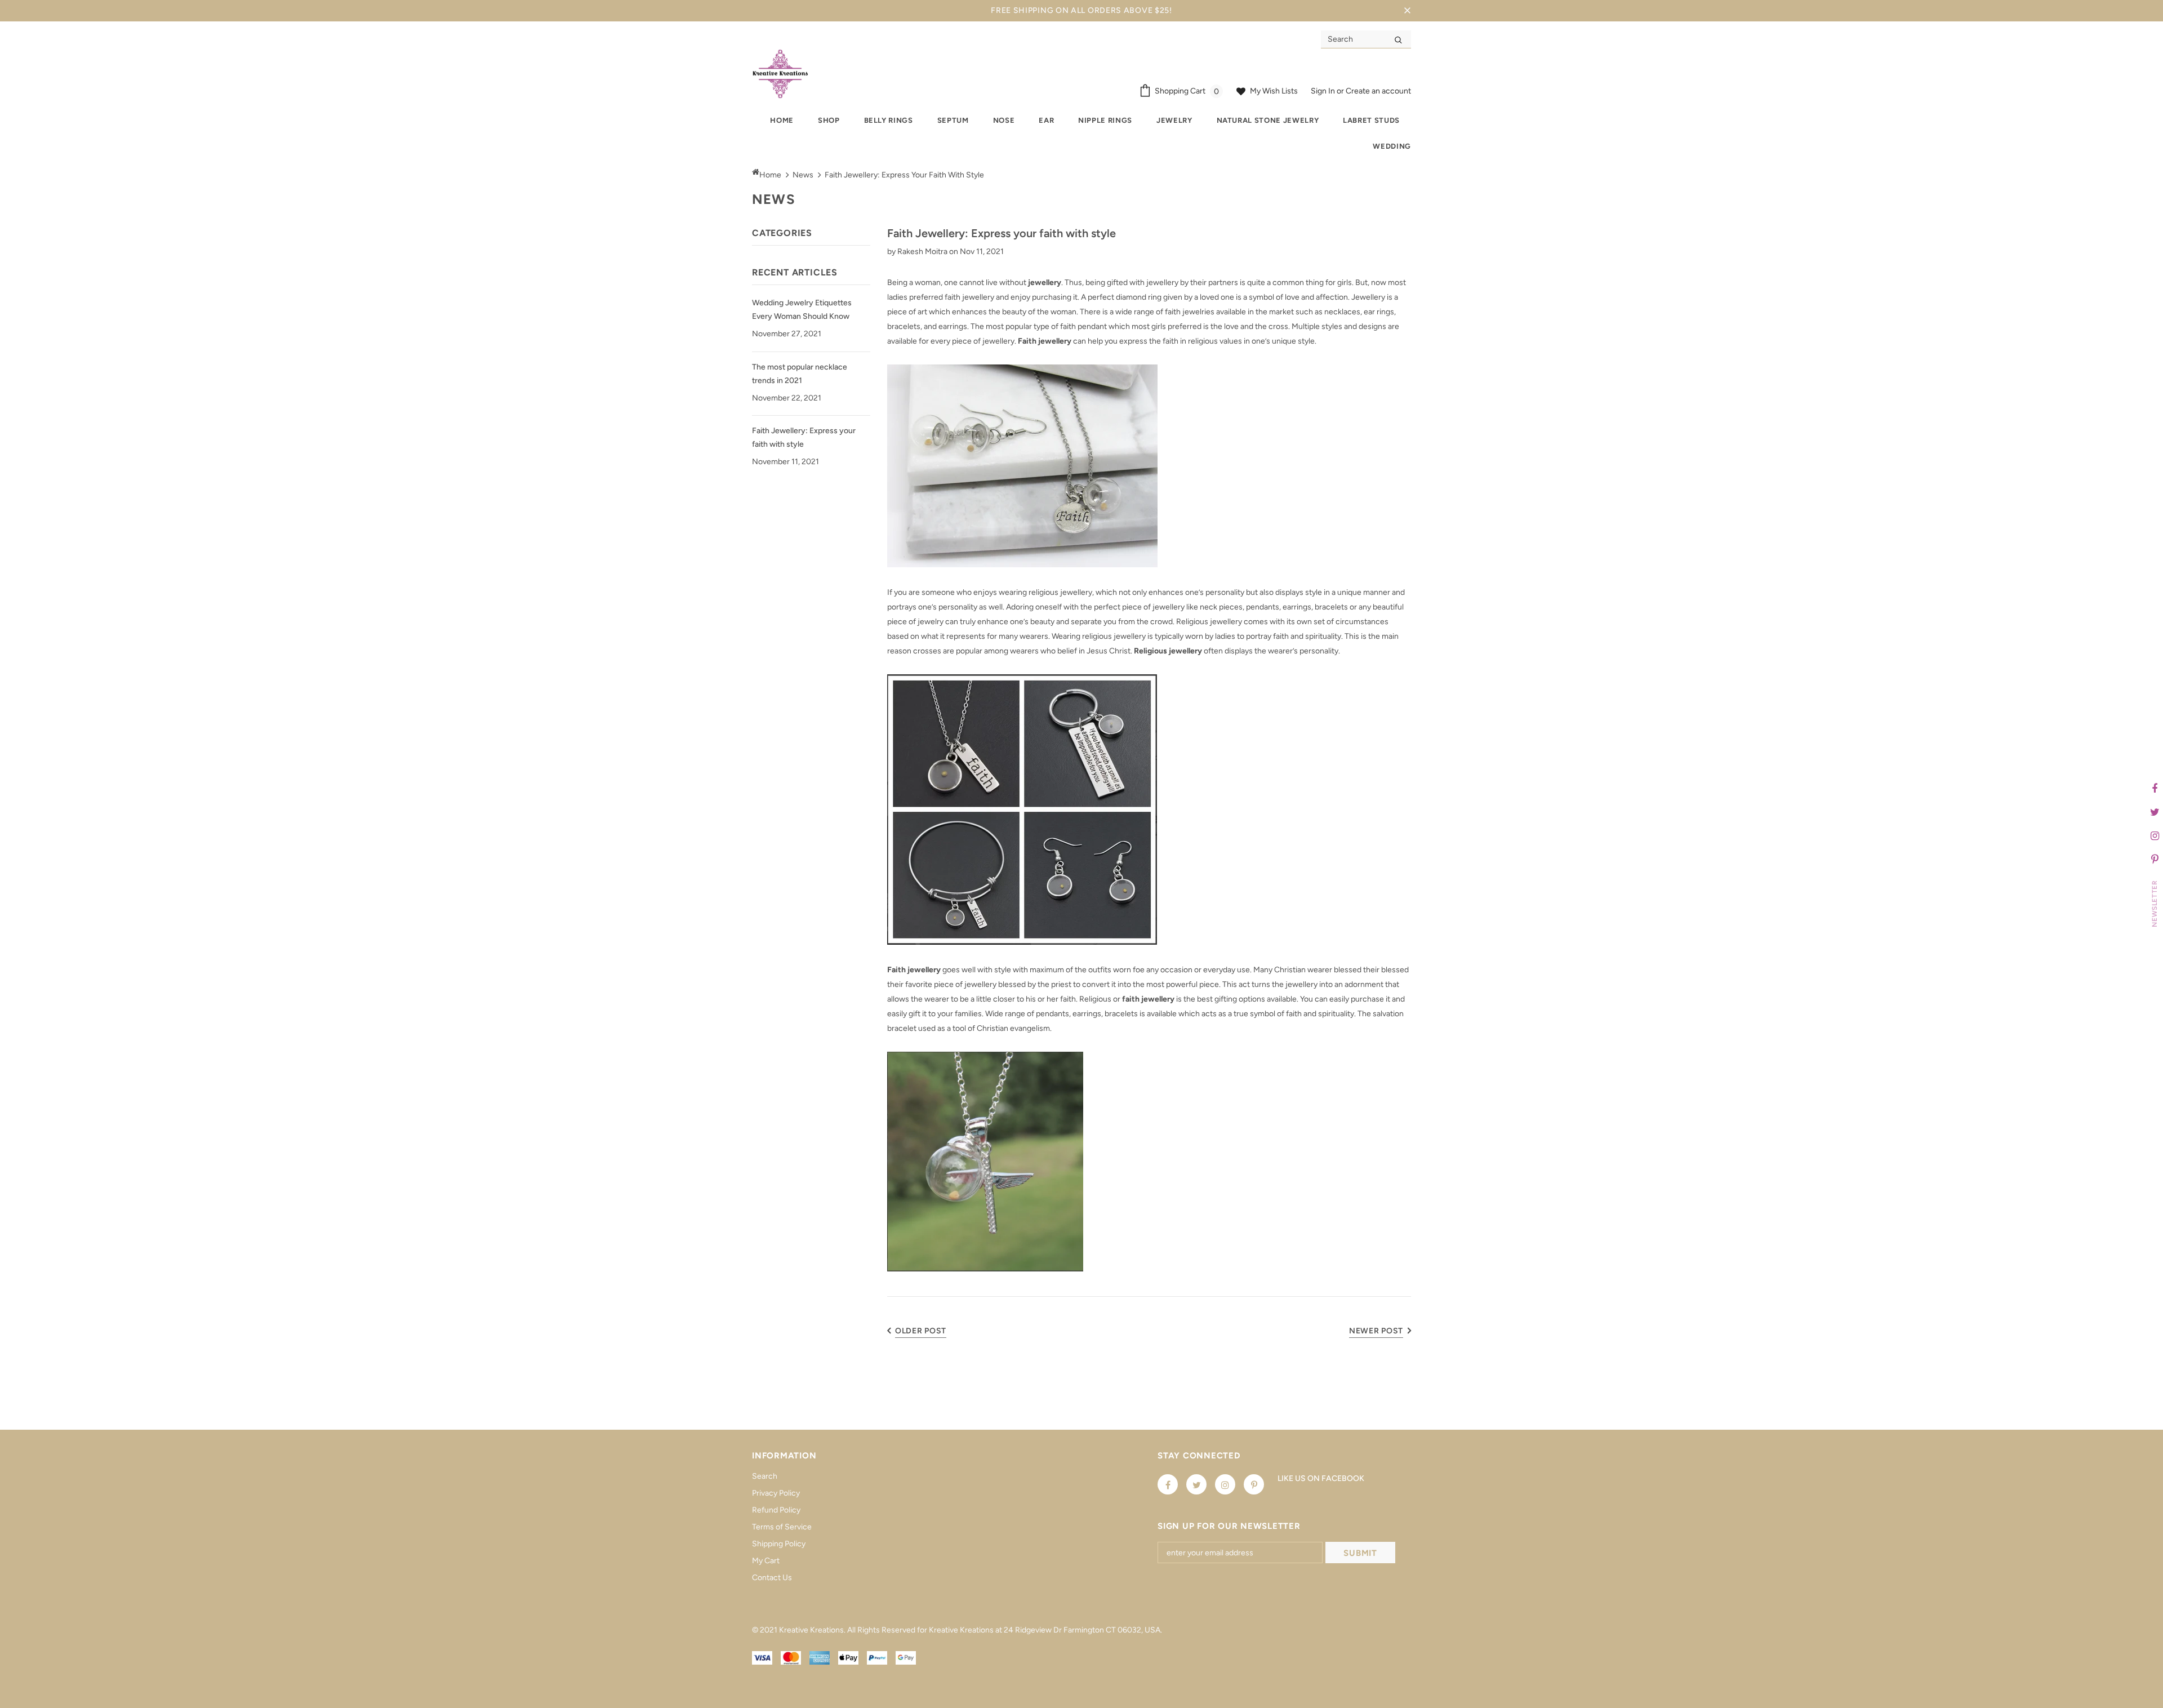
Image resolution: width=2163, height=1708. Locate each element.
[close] (1407, 11)
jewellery (1045, 283)
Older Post (921, 1331)
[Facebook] (1168, 1484)
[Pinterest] (1254, 1484)
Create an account (1378, 91)
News (803, 175)
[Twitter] (1196, 1484)
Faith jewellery (1045, 341)
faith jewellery (1148, 999)
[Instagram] (1225, 1484)
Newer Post (1376, 1331)
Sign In (1324, 91)
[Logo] (780, 74)
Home (770, 175)
